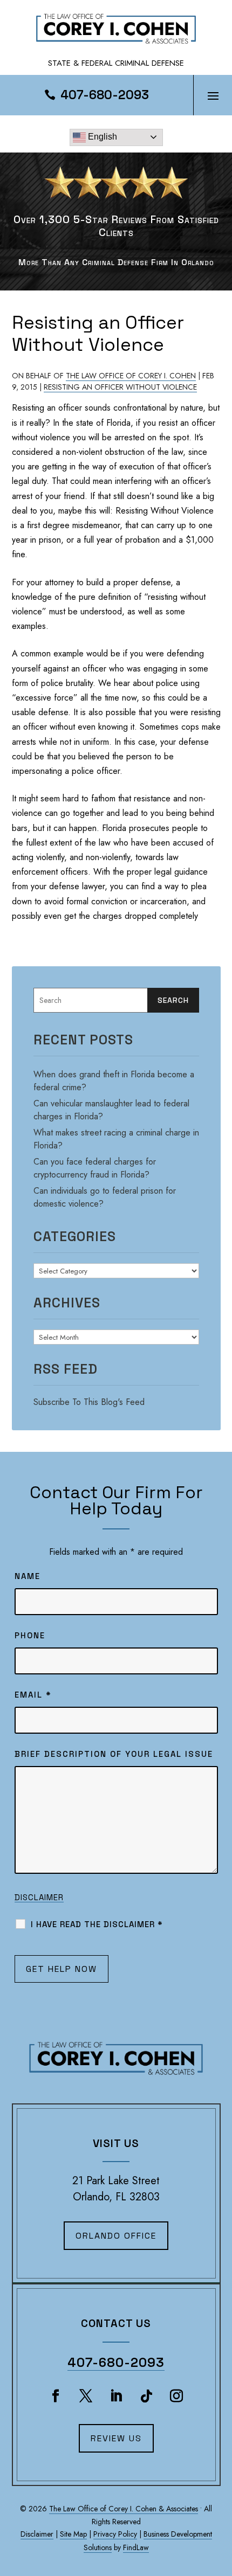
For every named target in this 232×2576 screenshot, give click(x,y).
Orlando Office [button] (116, 2236)
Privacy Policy (115, 2534)
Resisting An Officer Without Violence (120, 387)
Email (33, 1695)
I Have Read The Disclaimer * (97, 1924)
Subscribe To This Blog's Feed (89, 1402)
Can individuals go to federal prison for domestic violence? (105, 1197)
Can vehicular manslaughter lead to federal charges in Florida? (111, 1110)
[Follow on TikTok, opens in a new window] (146, 2396)
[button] (213, 95)
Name (28, 1576)
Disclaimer (39, 1897)
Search (173, 1000)
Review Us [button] (116, 2438)
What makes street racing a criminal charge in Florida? (116, 1139)
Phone (30, 1635)
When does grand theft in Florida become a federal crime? (114, 1081)
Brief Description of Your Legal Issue (114, 1754)
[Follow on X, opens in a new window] (86, 2396)
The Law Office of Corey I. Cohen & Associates (124, 2509)
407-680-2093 (105, 95)
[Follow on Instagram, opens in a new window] (176, 2396)
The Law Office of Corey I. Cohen (131, 376)
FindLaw (136, 2547)
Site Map (73, 2534)
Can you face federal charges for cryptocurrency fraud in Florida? (95, 1168)
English (101, 137)
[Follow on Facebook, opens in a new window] (56, 2396)
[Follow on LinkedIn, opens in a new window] (116, 2396)
